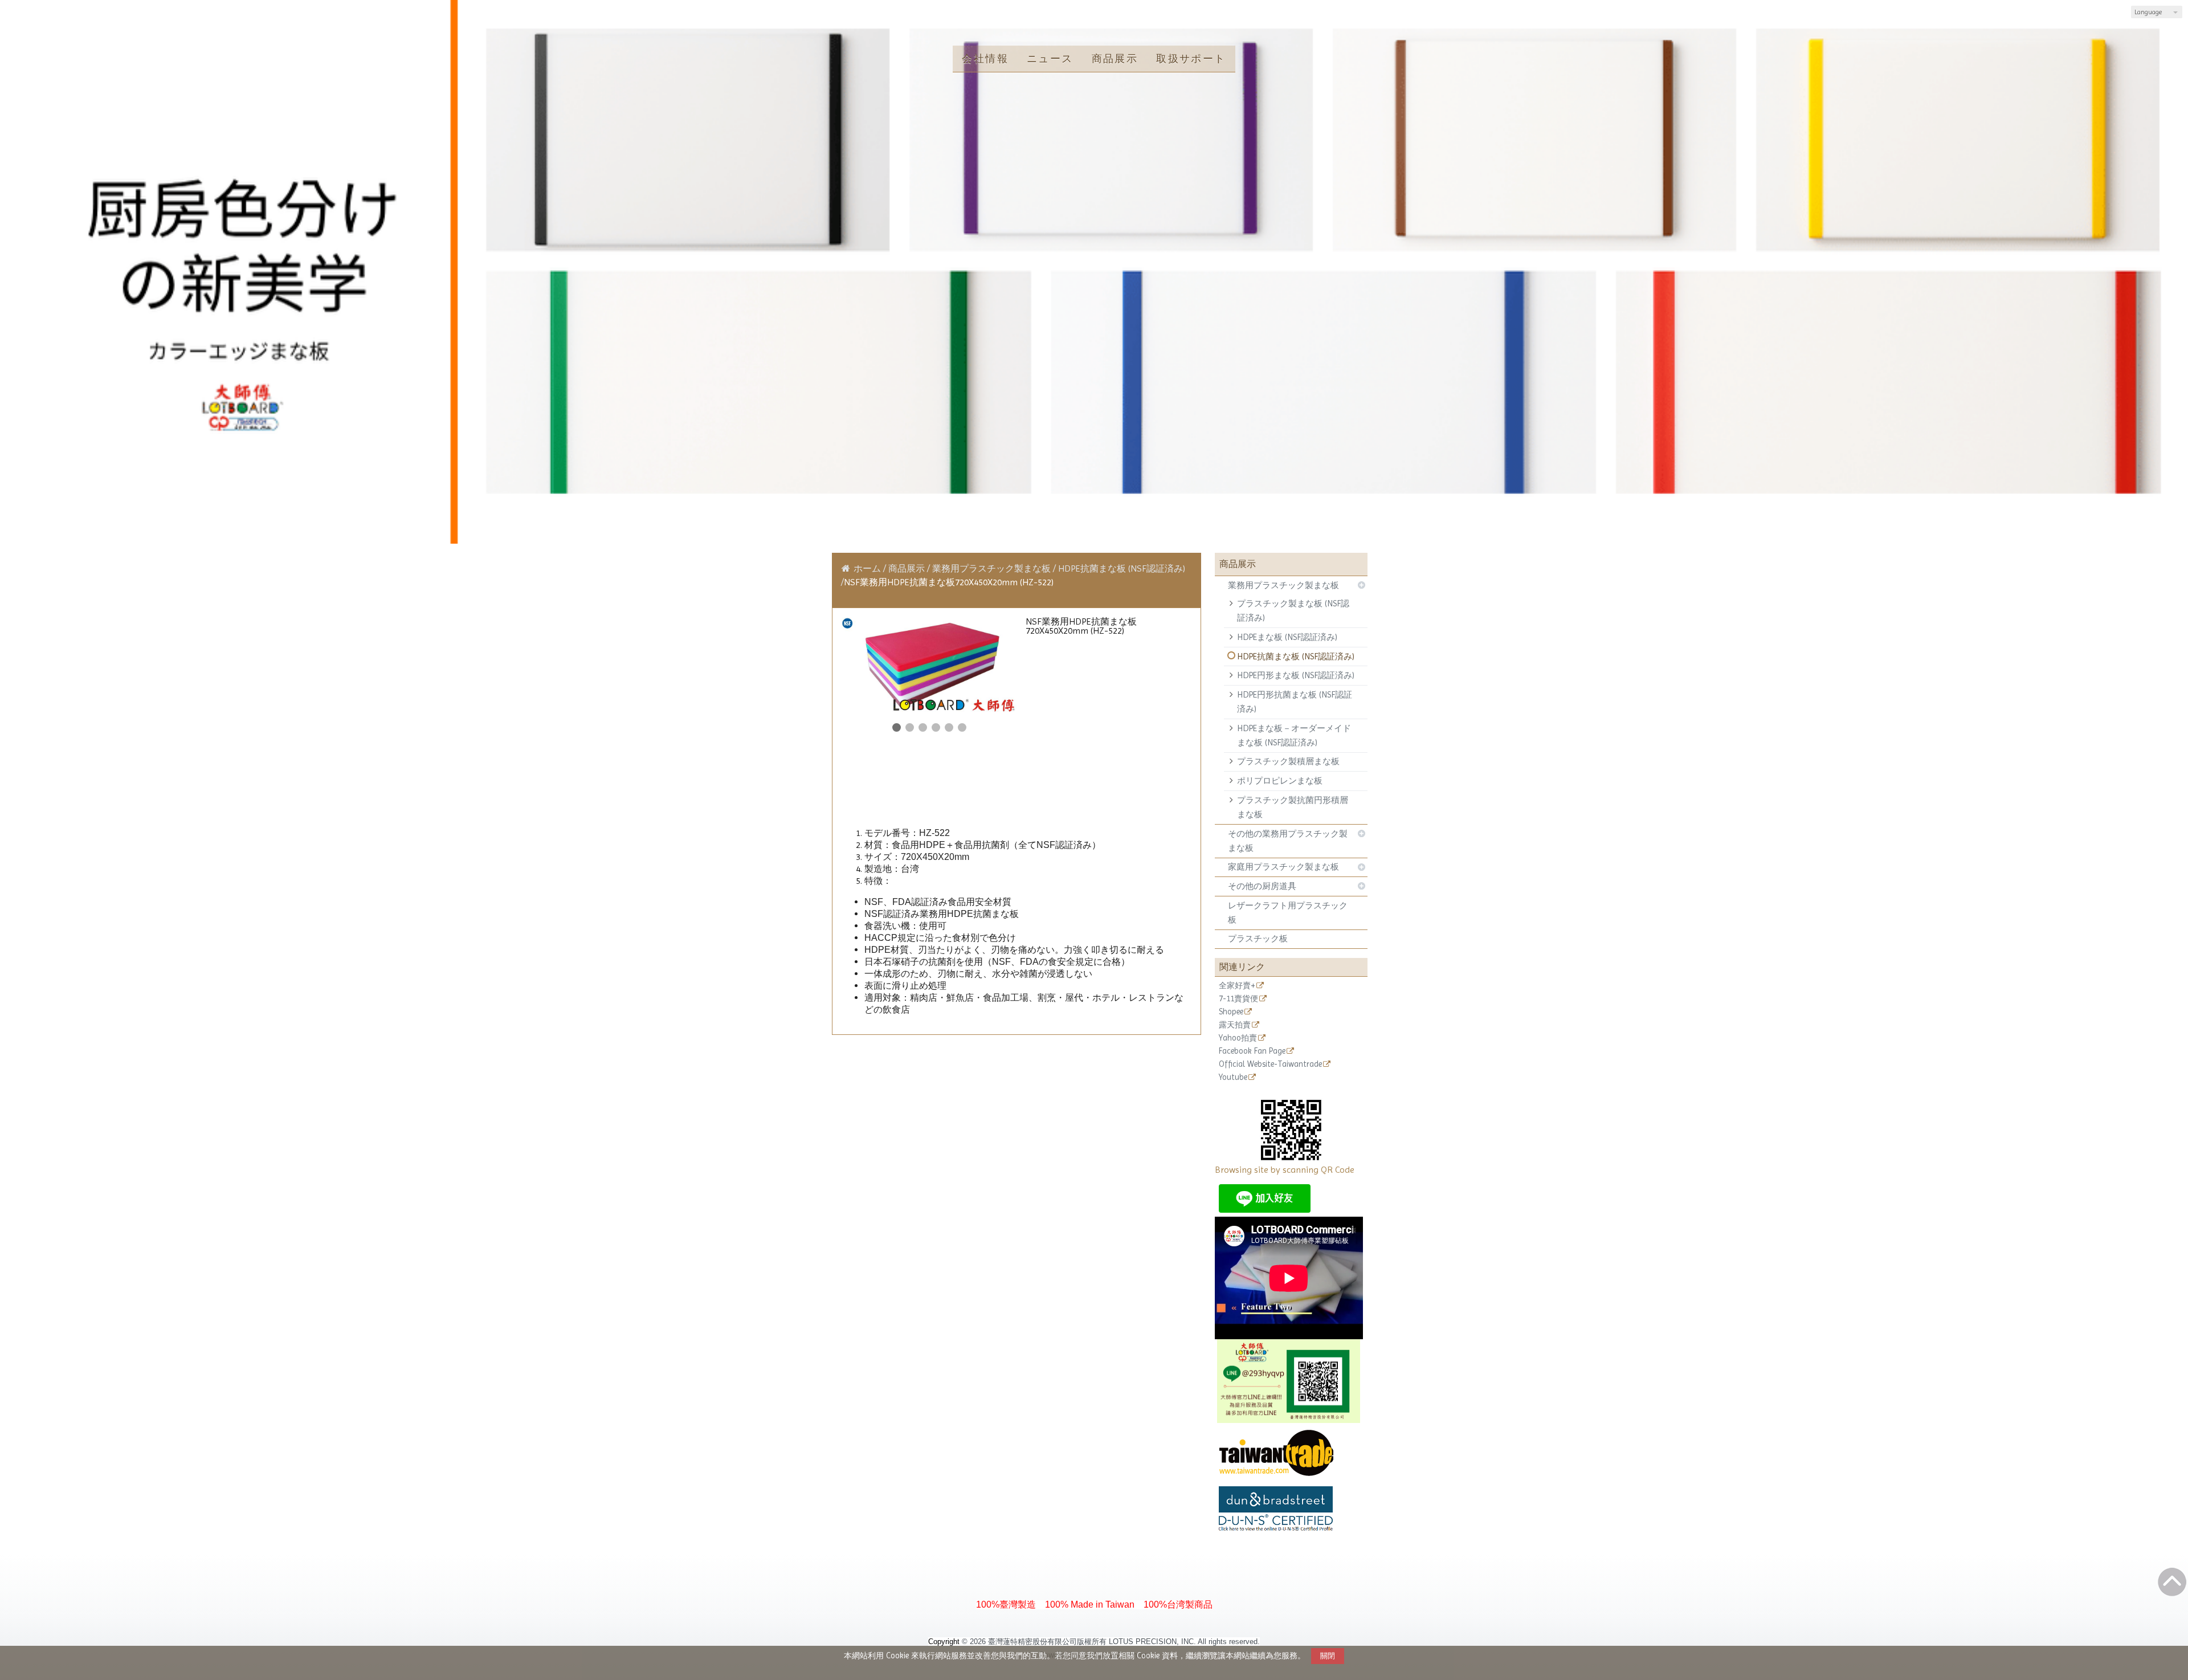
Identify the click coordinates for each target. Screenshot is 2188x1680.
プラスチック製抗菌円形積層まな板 (1293, 807)
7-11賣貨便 (1238, 999)
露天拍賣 (1235, 1025)
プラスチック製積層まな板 (1288, 761)
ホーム (867, 568)
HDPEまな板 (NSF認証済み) (1287, 637)
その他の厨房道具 (1262, 886)
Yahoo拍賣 (1238, 1038)
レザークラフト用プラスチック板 (1288, 913)
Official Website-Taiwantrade (1270, 1064)
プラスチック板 (1258, 939)
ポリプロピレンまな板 (1280, 781)
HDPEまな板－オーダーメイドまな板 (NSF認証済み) (1294, 735)
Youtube (1233, 1077)
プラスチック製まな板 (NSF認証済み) (1293, 611)
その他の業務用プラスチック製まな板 (1288, 841)
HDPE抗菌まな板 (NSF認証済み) (1296, 656)
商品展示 (908, 568)
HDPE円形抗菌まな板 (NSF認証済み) (1295, 702)
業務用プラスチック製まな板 (1283, 585)
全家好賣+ (1237, 986)
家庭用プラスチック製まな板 (1283, 867)
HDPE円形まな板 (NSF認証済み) (1296, 675)
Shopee (1231, 1012)
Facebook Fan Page (1252, 1051)
